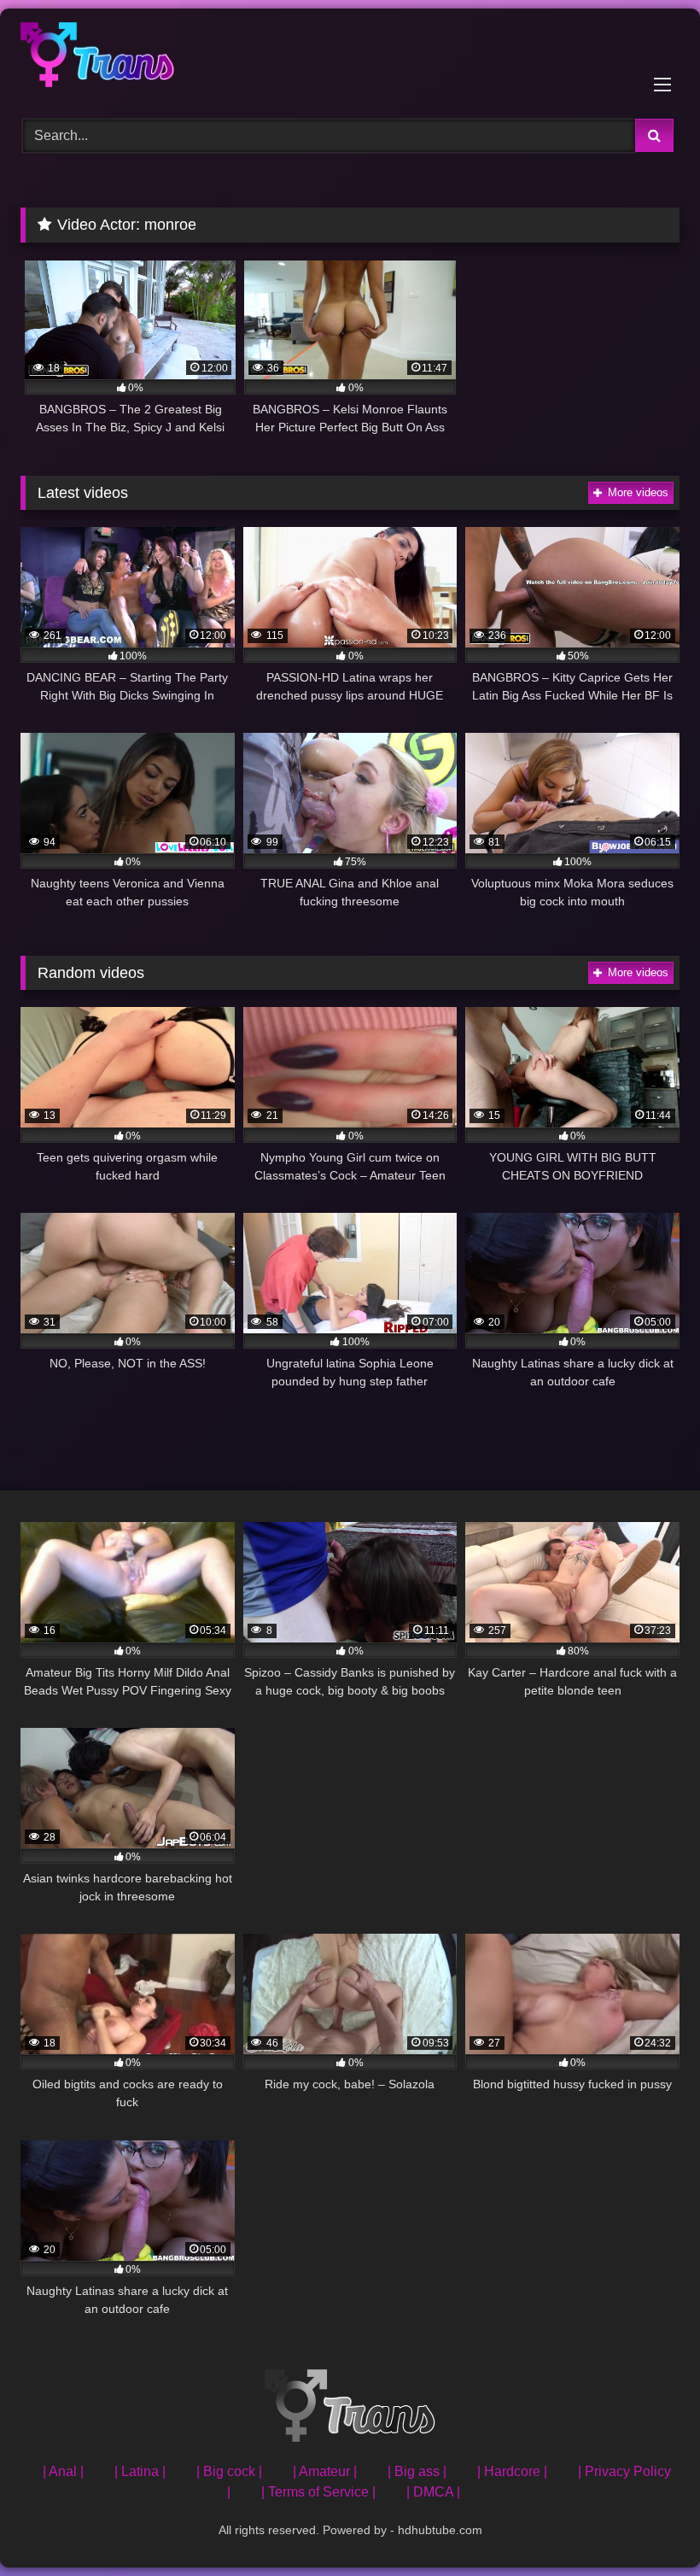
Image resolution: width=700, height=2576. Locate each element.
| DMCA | (433, 2492)
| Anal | (63, 2471)
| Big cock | (229, 2471)
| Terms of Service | (318, 2492)
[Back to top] (647, 2525)
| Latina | (140, 2471)
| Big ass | (417, 2471)
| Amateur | (325, 2471)
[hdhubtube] (350, 58)
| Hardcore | (512, 2471)
